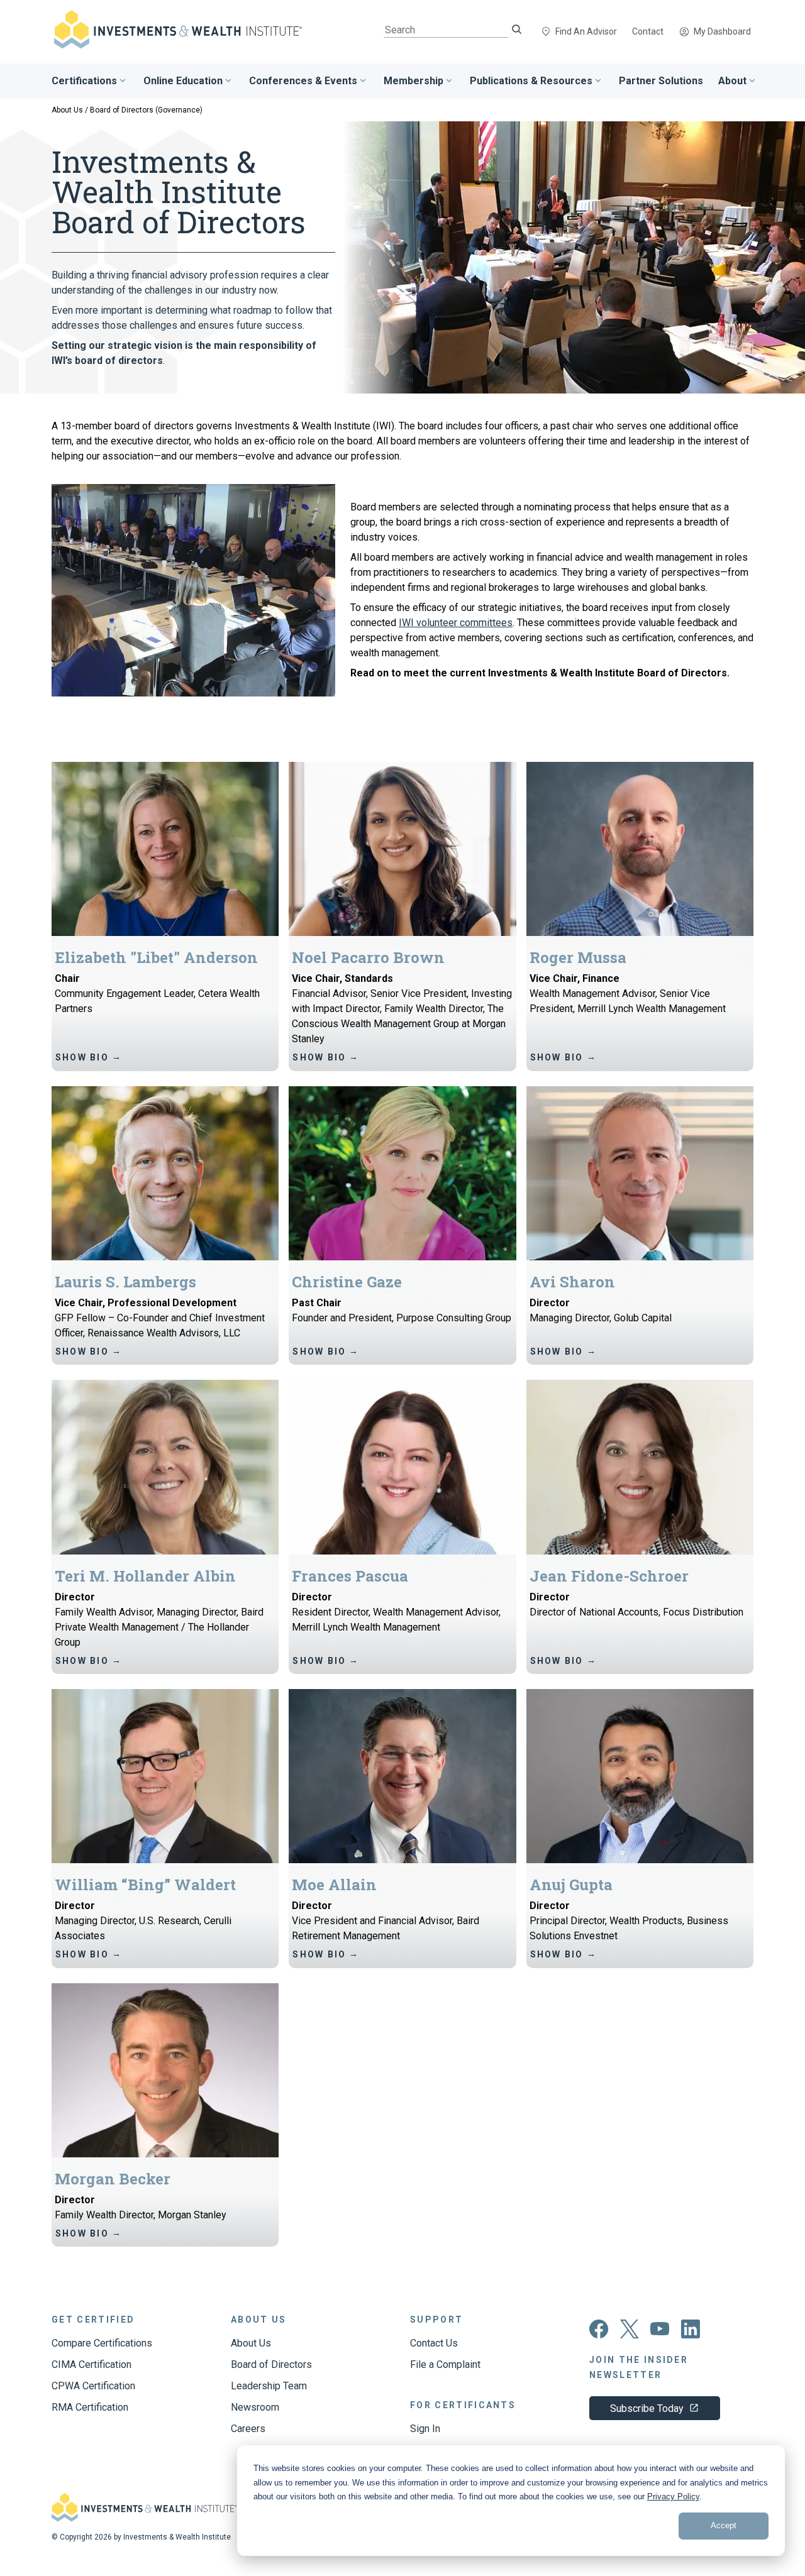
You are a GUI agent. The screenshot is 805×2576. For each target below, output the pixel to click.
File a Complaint (445, 2364)
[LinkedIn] (691, 2335)
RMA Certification (90, 2407)
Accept (724, 2525)
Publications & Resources (531, 81)
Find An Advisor (586, 31)
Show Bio (89, 1057)
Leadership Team (269, 2386)
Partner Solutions (661, 81)
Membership (414, 81)
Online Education (183, 81)
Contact (648, 31)
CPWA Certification (93, 2386)
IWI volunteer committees (456, 623)
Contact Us (434, 2343)
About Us (67, 110)
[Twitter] (630, 2335)
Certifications (84, 81)
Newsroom (255, 2407)
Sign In (425, 2429)
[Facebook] (599, 2335)
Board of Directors (271, 2364)
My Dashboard (722, 31)
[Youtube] (660, 2332)
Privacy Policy (673, 2496)
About (732, 81)
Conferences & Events (303, 81)
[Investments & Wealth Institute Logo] (144, 2518)
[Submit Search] (517, 30)
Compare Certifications (102, 2343)
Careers (248, 2429)
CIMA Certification (92, 2364)
